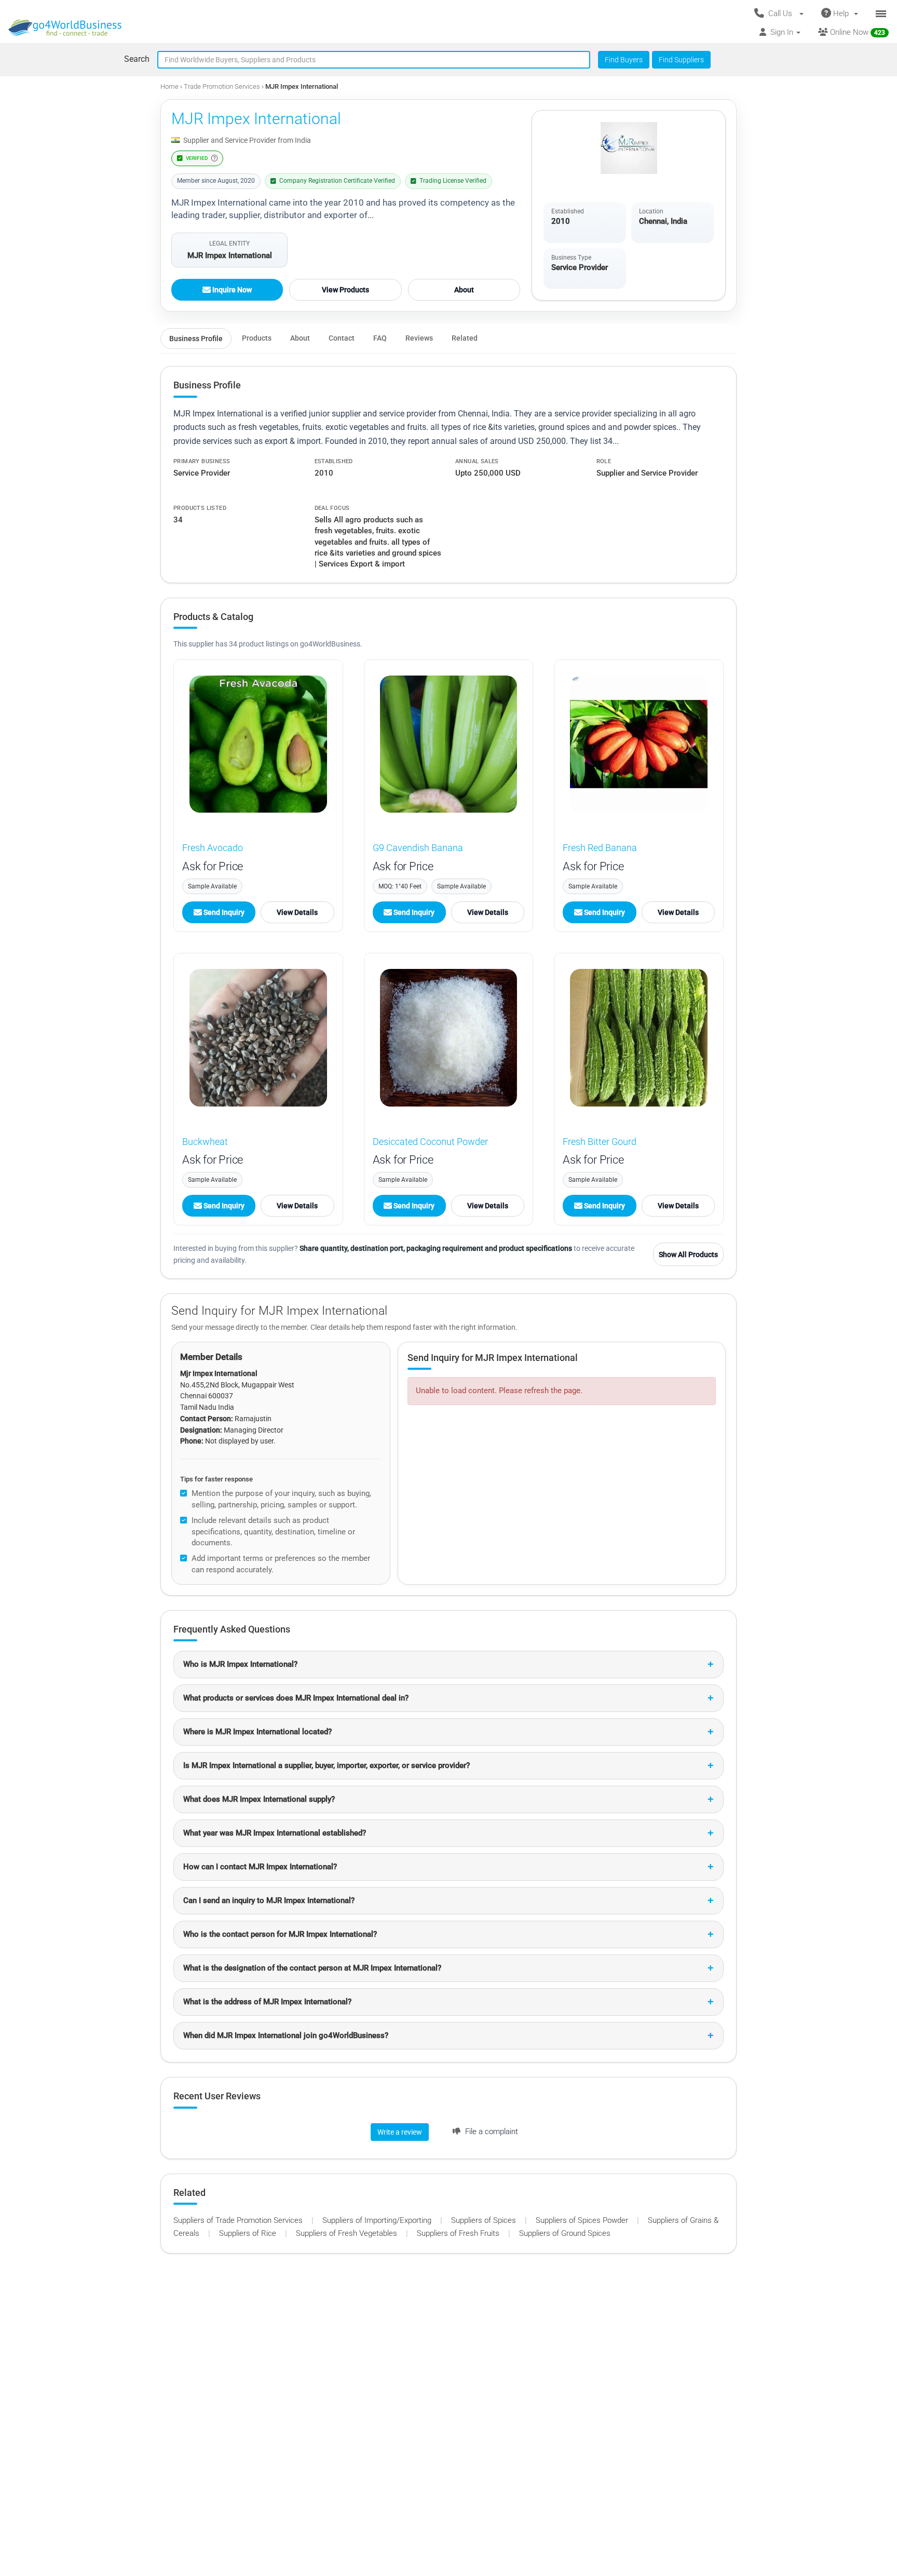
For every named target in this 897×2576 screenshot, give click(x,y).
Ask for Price (213, 866)
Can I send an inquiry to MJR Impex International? (269, 1900)
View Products (345, 290)
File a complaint (491, 2132)
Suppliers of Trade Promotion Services (239, 2220)
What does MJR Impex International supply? (259, 1799)
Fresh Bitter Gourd (600, 1142)
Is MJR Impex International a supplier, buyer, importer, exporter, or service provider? (327, 1765)
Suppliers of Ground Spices (565, 2233)
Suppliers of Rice (249, 2233)
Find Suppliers (681, 60)
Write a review (400, 2132)
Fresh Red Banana (600, 848)
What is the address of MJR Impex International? (267, 2002)
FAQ (380, 338)
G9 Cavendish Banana (418, 848)
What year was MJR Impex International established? (275, 1833)
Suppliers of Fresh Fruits (459, 2233)
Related (465, 338)
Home (169, 86)
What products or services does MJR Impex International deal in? (296, 1698)
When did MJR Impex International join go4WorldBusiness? (286, 2035)
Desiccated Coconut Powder (430, 1142)
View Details (297, 912)
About (464, 290)
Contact (342, 338)
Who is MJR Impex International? (240, 1664)
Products (257, 338)
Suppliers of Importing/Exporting (378, 2220)
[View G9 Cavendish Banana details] (449, 744)
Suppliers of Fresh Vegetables (348, 2233)
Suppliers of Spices (485, 2220)
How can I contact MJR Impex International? (260, 1867)
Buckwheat (205, 1142)
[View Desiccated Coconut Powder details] (449, 1038)
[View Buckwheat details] (258, 1038)
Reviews (419, 338)
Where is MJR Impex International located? (257, 1732)
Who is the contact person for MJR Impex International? (280, 1934)
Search (137, 59)
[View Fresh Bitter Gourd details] (639, 1038)
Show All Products (688, 1255)
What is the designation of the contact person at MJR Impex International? (312, 1968)
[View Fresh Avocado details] (258, 744)
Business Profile (196, 339)
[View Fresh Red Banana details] (639, 744)
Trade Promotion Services (223, 86)
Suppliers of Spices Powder (583, 2220)
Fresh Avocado (213, 848)
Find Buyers (624, 60)
